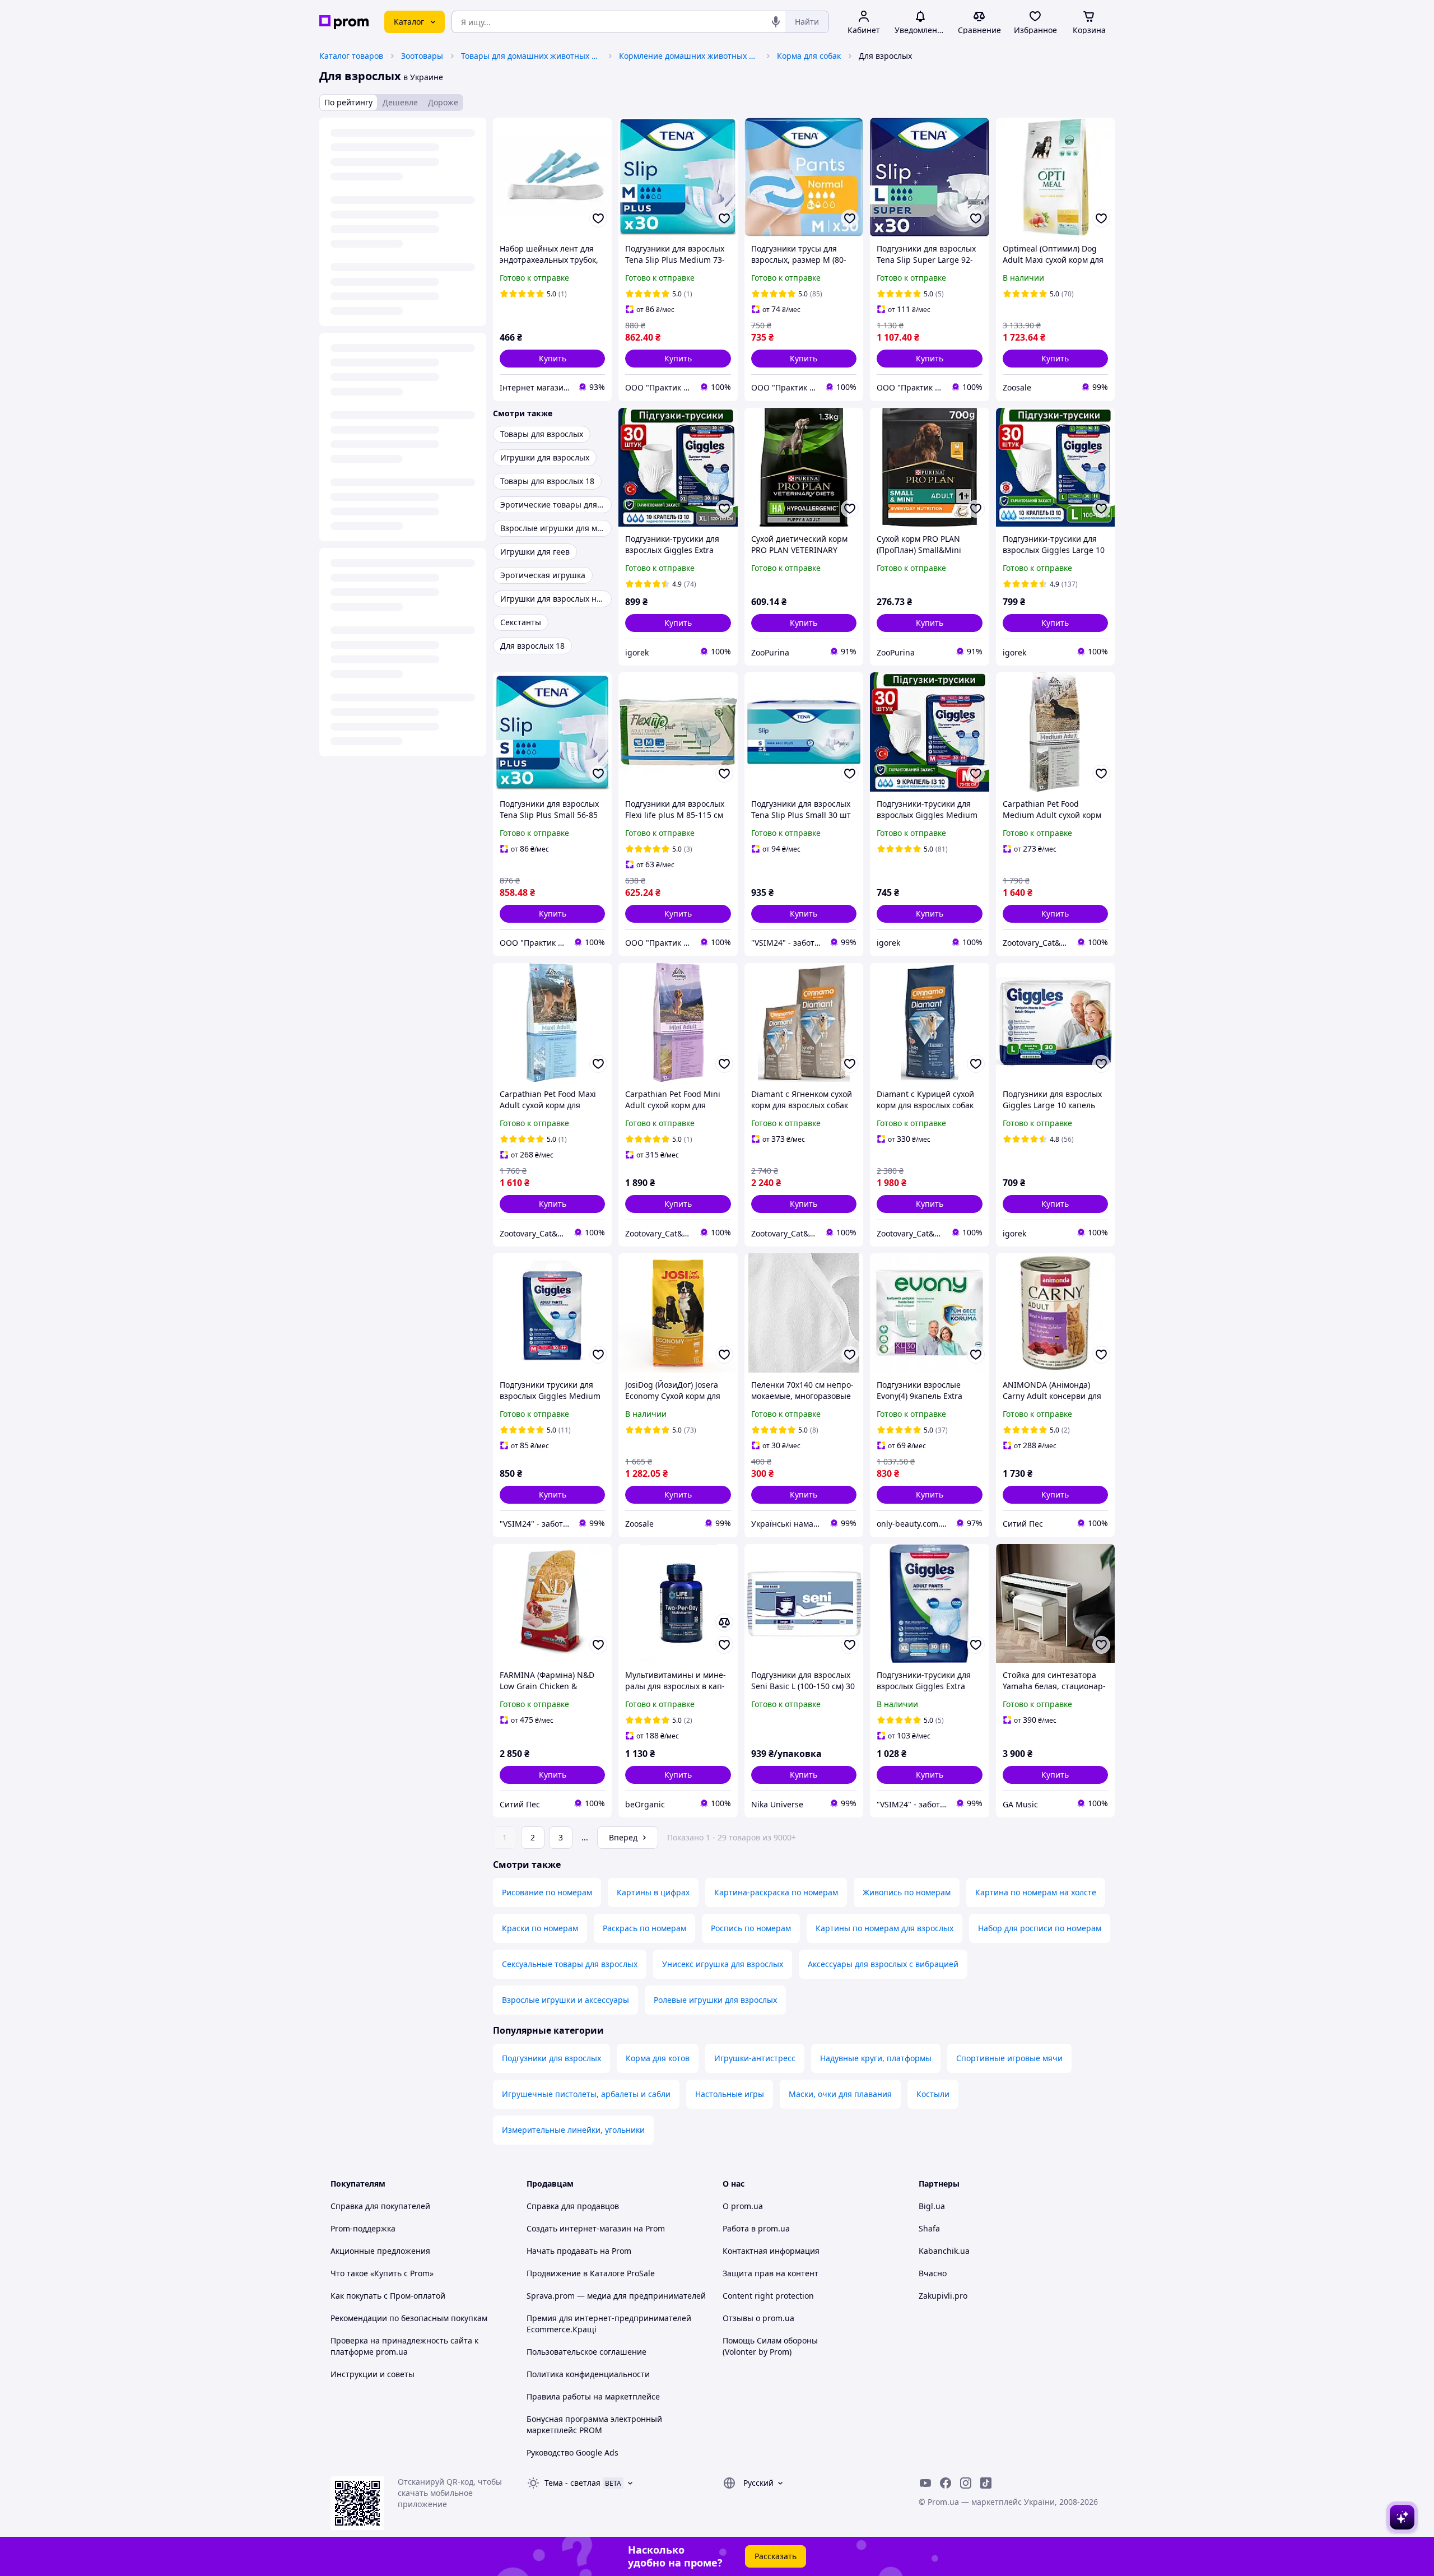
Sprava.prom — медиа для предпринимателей (616, 2296)
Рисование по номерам (547, 1892)
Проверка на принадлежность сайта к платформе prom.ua (404, 2346)
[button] (552, 359)
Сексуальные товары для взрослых (570, 1964)
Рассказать (776, 2556)
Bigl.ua (932, 2206)
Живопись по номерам (907, 1892)
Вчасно (933, 2273)
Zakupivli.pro (943, 2296)
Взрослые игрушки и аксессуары (565, 2000)
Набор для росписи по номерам (1040, 1928)
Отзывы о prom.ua (758, 2318)
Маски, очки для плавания (840, 2094)
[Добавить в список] (598, 218)
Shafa (929, 2228)
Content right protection (768, 2296)
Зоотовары (422, 56)
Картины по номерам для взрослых (884, 1928)
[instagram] (966, 2483)
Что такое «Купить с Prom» (382, 2273)
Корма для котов (658, 2058)
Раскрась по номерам (644, 1928)
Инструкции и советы (373, 2374)
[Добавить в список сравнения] (724, 1622)
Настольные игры (730, 2094)
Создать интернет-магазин (579, 2228)
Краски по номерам (540, 1928)
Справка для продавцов (573, 2206)
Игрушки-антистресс (755, 2058)
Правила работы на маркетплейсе (593, 2396)
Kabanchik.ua (944, 2251)
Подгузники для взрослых (551, 2058)
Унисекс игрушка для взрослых (723, 1964)
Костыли (933, 2094)
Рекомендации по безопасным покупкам (409, 2318)
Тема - (572, 2483)
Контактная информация (771, 2251)
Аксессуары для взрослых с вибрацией (883, 1964)
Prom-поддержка (363, 2228)
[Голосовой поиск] (776, 22)
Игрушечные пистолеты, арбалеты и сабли (586, 2094)
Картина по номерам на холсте (1036, 1892)
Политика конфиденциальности (588, 2374)
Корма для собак (809, 56)
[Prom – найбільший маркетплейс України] (344, 22)
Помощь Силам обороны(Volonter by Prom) (770, 2346)
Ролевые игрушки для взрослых (715, 2000)
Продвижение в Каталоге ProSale (591, 2273)
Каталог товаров (351, 56)
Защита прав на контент (770, 2273)
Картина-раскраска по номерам (776, 1892)
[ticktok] (986, 2483)
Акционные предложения (380, 2251)
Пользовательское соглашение (586, 2352)
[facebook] (946, 2483)
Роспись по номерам (751, 1928)
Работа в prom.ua (756, 2228)
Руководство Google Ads (572, 2452)
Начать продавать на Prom (579, 2251)
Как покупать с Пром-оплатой (388, 2296)
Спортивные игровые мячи (1009, 2058)
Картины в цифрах (653, 1892)
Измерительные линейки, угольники (573, 2130)
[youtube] (925, 2483)
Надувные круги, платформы (876, 2058)
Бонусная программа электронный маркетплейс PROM (594, 2424)
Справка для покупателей (380, 2206)
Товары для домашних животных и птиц (531, 56)
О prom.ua (743, 2206)
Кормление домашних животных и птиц (689, 56)
